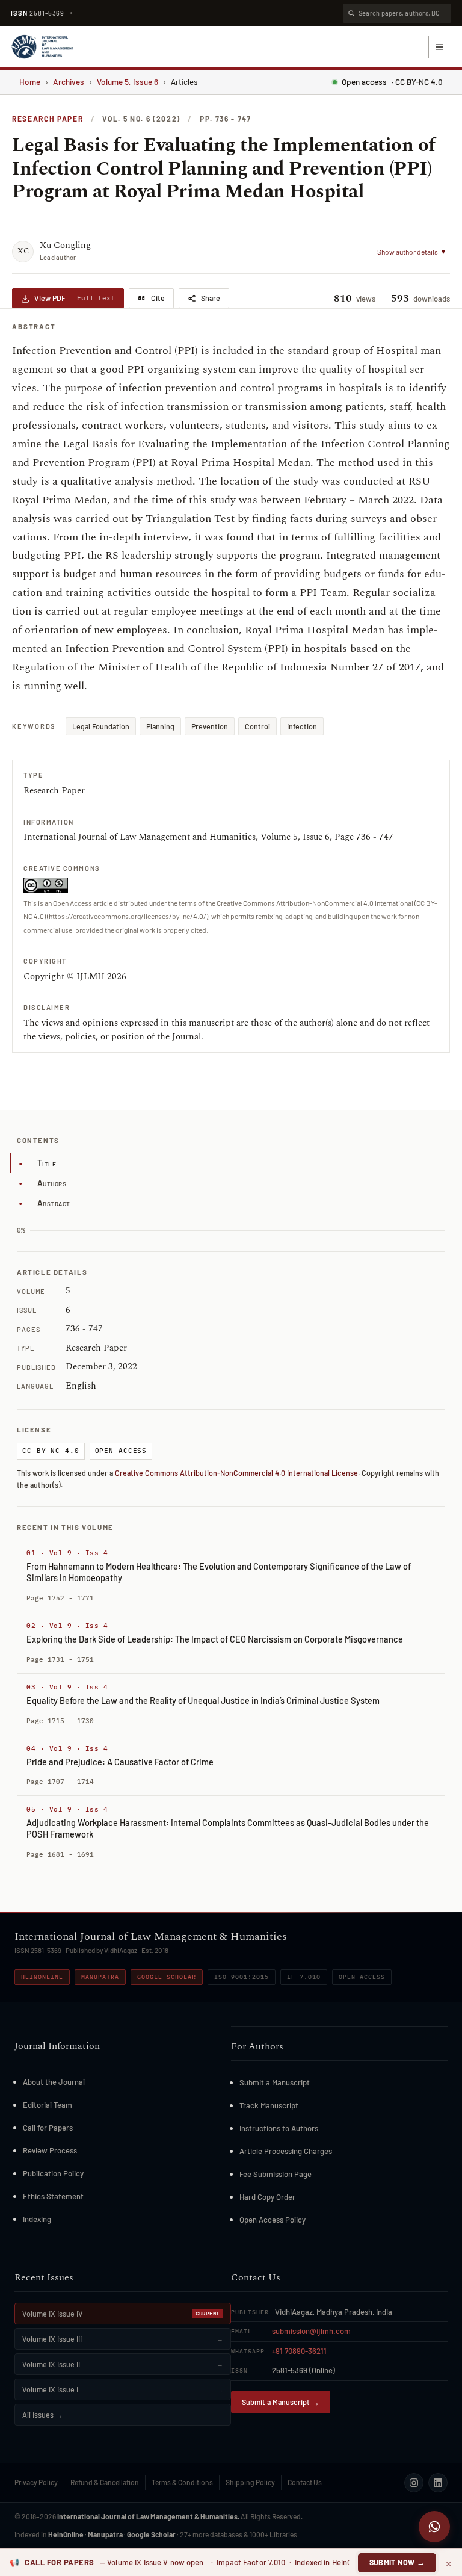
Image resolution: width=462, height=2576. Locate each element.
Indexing (37, 2219)
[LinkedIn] (438, 2483)
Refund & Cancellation (105, 2482)
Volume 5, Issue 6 (128, 82)
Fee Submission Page (276, 2174)
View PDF (75, 298)
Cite (158, 298)
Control (257, 726)
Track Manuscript (269, 2105)
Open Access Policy (273, 2220)
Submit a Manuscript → (281, 2402)
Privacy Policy (36, 2482)
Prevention (210, 726)
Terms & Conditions (182, 2482)
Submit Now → (397, 2562)
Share (211, 298)
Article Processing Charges (286, 2151)
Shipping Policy (250, 2482)
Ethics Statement (53, 2196)
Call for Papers (48, 2128)
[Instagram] (414, 2483)
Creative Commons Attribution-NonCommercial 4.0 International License (236, 1473)
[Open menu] (440, 47)
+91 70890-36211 (299, 2351)
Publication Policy (53, 2173)
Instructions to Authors (279, 2128)
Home (30, 82)
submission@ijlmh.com (311, 2331)
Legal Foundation (101, 726)
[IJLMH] (42, 47)
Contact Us (305, 2482)
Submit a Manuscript (275, 2082)
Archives (69, 82)
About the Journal (54, 2082)
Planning (160, 726)
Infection (302, 726)
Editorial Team (48, 2105)
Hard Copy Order (267, 2197)
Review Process (50, 2150)
